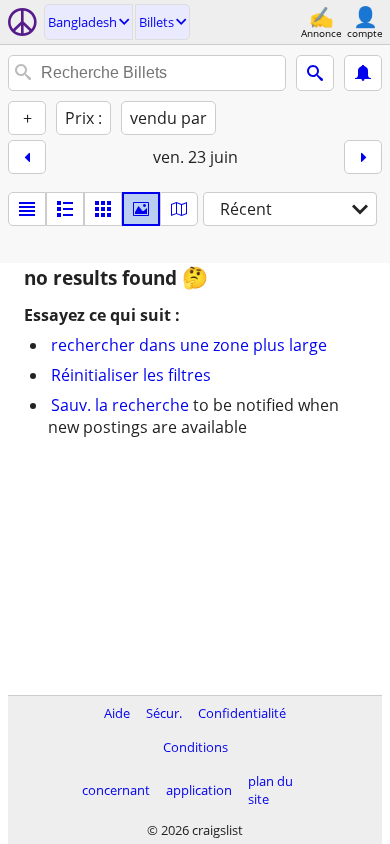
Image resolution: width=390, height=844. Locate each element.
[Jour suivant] (363, 157)
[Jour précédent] (27, 157)
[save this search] (363, 73)
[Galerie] (141, 209)
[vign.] (65, 209)
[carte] (179, 209)
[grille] (103, 209)
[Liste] (27, 209)
